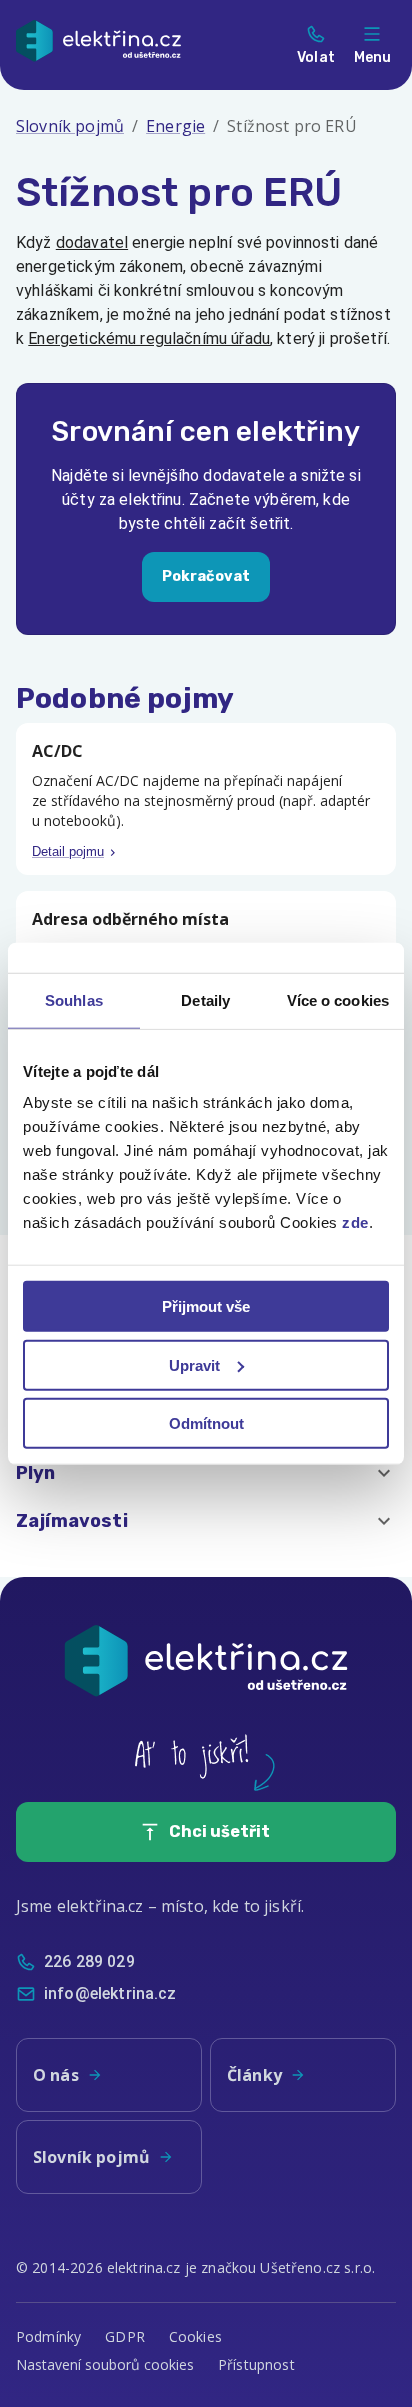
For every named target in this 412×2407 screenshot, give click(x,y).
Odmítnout (206, 1423)
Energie (175, 126)
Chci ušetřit (219, 1831)
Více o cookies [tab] (338, 999)
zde (355, 1222)
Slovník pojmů (70, 126)
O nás (56, 2075)
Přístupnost (256, 2364)
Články (254, 2075)
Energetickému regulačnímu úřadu (149, 338)
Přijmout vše (206, 1306)
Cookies (195, 2336)
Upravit (194, 1364)
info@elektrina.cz (110, 1993)
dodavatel (92, 242)
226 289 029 (89, 1961)
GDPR (125, 2336)
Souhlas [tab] (74, 999)
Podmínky (48, 2336)
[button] (206, 1473)
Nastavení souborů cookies (105, 2364)
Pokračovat (206, 576)
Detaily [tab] (205, 999)
